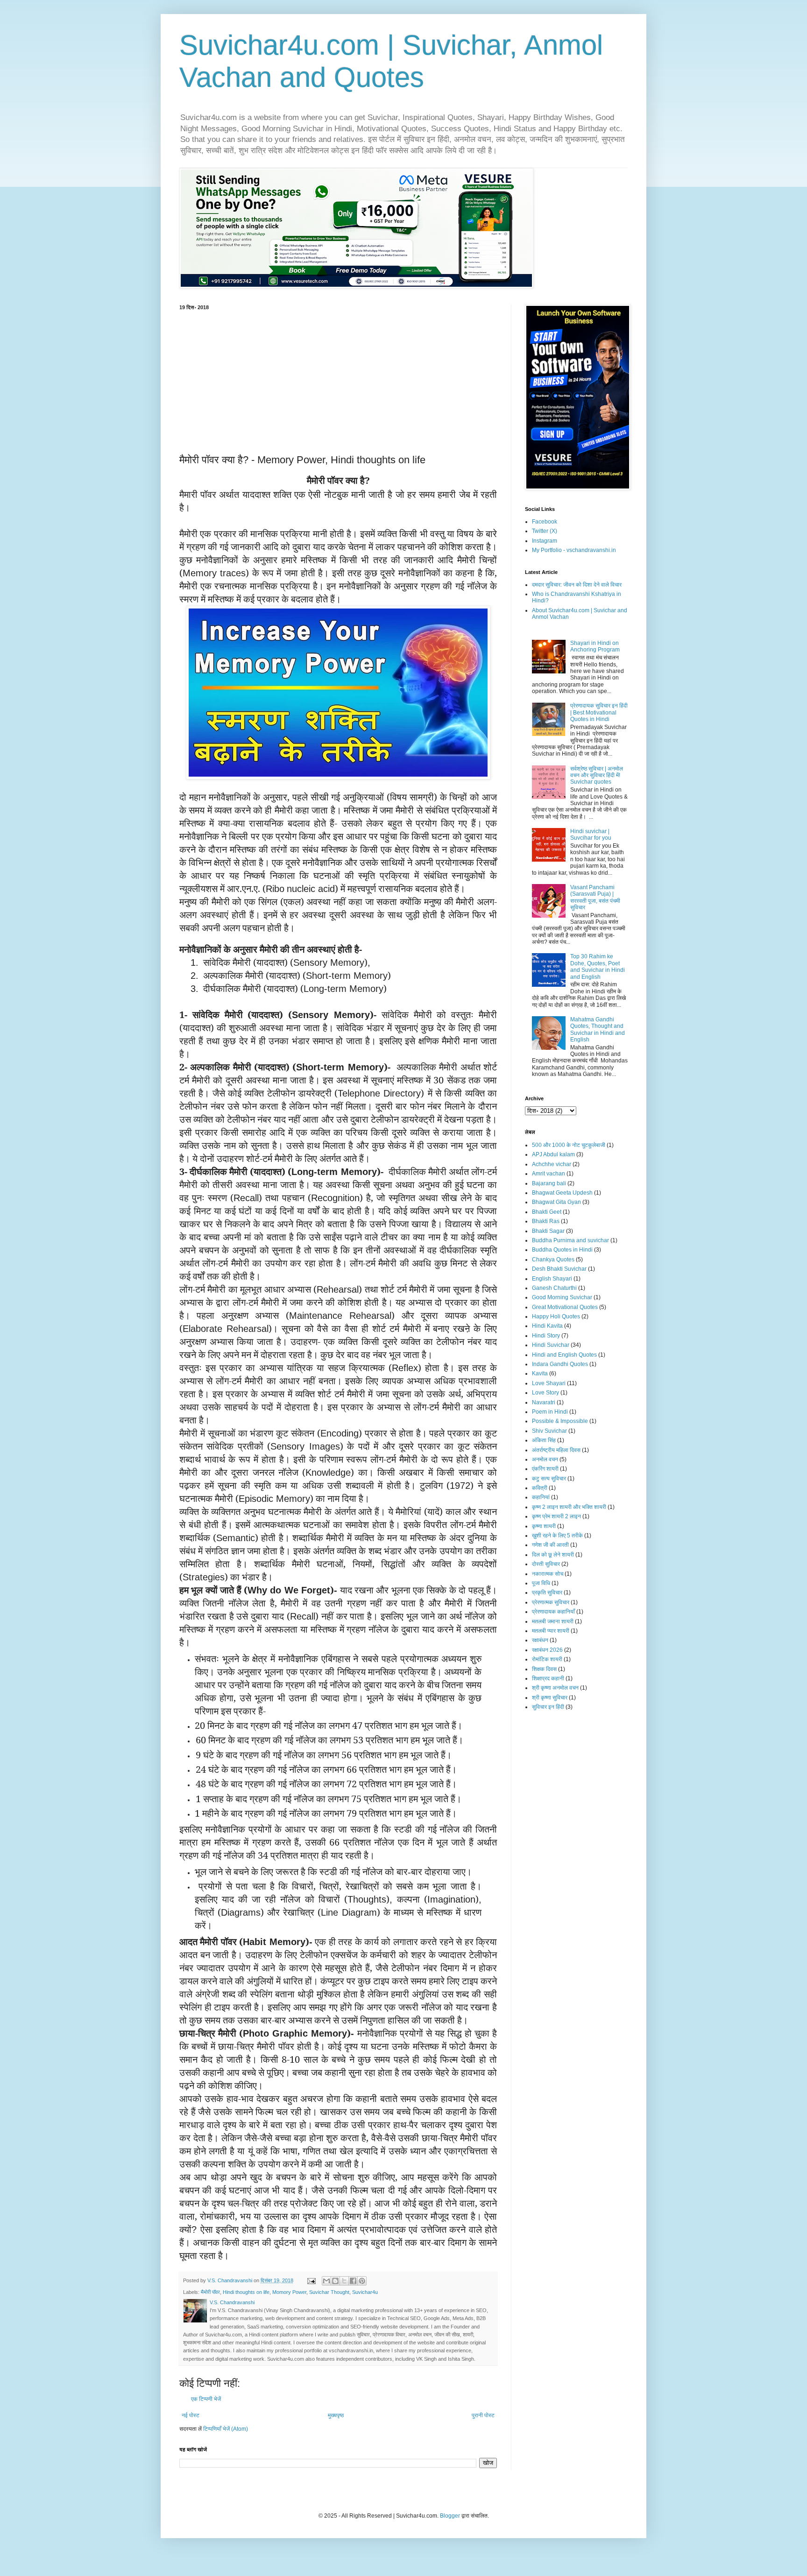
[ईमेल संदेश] (311, 2280)
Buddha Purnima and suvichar (570, 1240)
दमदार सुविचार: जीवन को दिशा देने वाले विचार (577, 585)
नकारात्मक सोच (548, 1574)
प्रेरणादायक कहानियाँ (553, 1612)
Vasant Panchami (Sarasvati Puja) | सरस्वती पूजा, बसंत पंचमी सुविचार (595, 897)
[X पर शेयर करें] (344, 2281)
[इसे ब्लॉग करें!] (335, 2281)
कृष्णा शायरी (544, 1526)
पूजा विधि (541, 1583)
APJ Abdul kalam (553, 1154)
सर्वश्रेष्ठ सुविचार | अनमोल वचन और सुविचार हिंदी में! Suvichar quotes (597, 775)
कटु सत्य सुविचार (549, 1479)
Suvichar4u (365, 2292)
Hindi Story (546, 1336)
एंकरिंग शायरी (545, 1469)
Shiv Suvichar (549, 1431)
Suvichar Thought (329, 2292)
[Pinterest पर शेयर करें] (362, 2281)
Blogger (450, 2516)
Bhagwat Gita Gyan (556, 1202)
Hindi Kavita (547, 1326)
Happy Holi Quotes (556, 1316)
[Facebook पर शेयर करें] (353, 2281)
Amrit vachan (549, 1174)
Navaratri (544, 1402)
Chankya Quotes (553, 1260)
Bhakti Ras (546, 1221)
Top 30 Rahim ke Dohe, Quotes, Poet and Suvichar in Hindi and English (598, 966)
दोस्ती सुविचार (546, 1564)
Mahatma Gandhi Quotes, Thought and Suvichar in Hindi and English (598, 1030)
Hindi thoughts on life (246, 2292)
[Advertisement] (338, 381)
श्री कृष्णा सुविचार (550, 1698)
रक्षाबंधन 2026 (547, 1650)
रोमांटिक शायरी (547, 1659)
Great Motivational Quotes (565, 1307)
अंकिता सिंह (544, 1440)
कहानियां (541, 1497)
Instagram (545, 541)
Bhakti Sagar (548, 1231)
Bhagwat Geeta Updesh (562, 1193)
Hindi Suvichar (551, 1345)
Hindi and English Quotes (564, 1355)
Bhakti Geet (547, 1212)
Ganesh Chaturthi (554, 1288)
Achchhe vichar (552, 1164)
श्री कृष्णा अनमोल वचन (555, 1688)
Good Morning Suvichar (562, 1297)
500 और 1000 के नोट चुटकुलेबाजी (569, 1145)
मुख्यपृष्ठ (336, 2415)
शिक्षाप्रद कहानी (548, 1678)
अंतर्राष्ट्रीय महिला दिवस (556, 1450)
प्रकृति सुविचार (547, 1592)
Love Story (545, 1393)
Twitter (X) (545, 531)
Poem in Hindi (550, 1412)
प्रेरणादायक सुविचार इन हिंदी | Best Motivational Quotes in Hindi (599, 712)
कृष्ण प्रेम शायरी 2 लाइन (556, 1516)
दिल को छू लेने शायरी (553, 1555)
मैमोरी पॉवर (210, 2292)
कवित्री (540, 1488)
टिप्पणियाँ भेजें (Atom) (226, 2429)
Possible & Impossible (560, 1421)
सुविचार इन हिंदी (548, 1707)
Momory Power (289, 2292)
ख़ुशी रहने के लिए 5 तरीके (557, 1536)
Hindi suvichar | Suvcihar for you (591, 835)
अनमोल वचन (545, 1459)
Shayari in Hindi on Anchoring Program (595, 646)
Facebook (545, 522)
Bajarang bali (549, 1183)
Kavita (540, 1373)
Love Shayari (549, 1383)
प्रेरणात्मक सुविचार (551, 1602)
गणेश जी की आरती (550, 1545)
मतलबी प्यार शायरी (551, 1631)
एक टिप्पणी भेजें (206, 2399)
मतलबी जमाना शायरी (553, 1621)
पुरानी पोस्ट (483, 2415)
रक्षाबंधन (540, 1640)
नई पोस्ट (191, 2415)
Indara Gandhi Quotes (560, 1364)
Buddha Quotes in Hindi (562, 1250)
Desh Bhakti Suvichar (559, 1269)
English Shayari (552, 1279)
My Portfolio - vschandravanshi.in (574, 550)
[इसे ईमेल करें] (326, 2281)
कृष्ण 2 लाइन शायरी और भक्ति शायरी (569, 1507)
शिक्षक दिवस (544, 1669)
